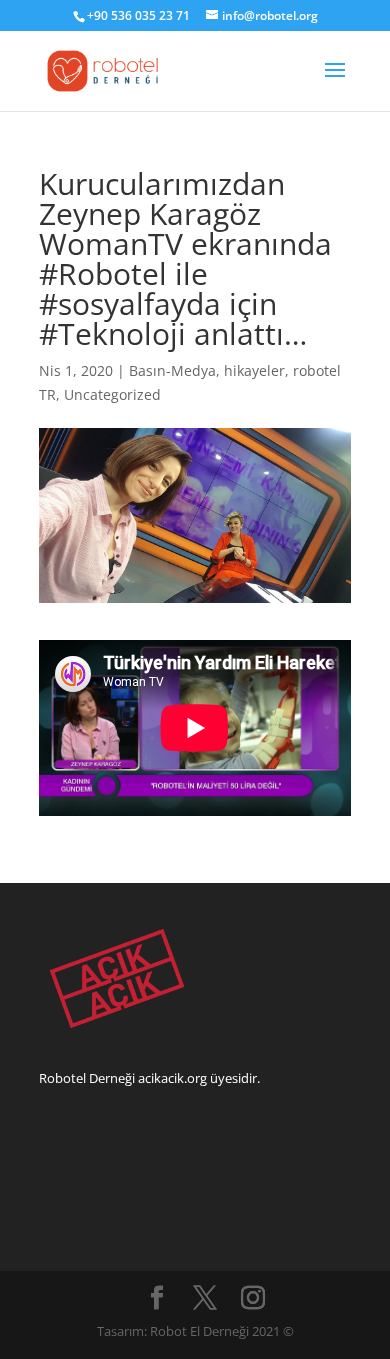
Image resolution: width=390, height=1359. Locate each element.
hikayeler (254, 370)
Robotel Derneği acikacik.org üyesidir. (149, 1078)
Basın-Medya (172, 370)
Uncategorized (112, 394)
